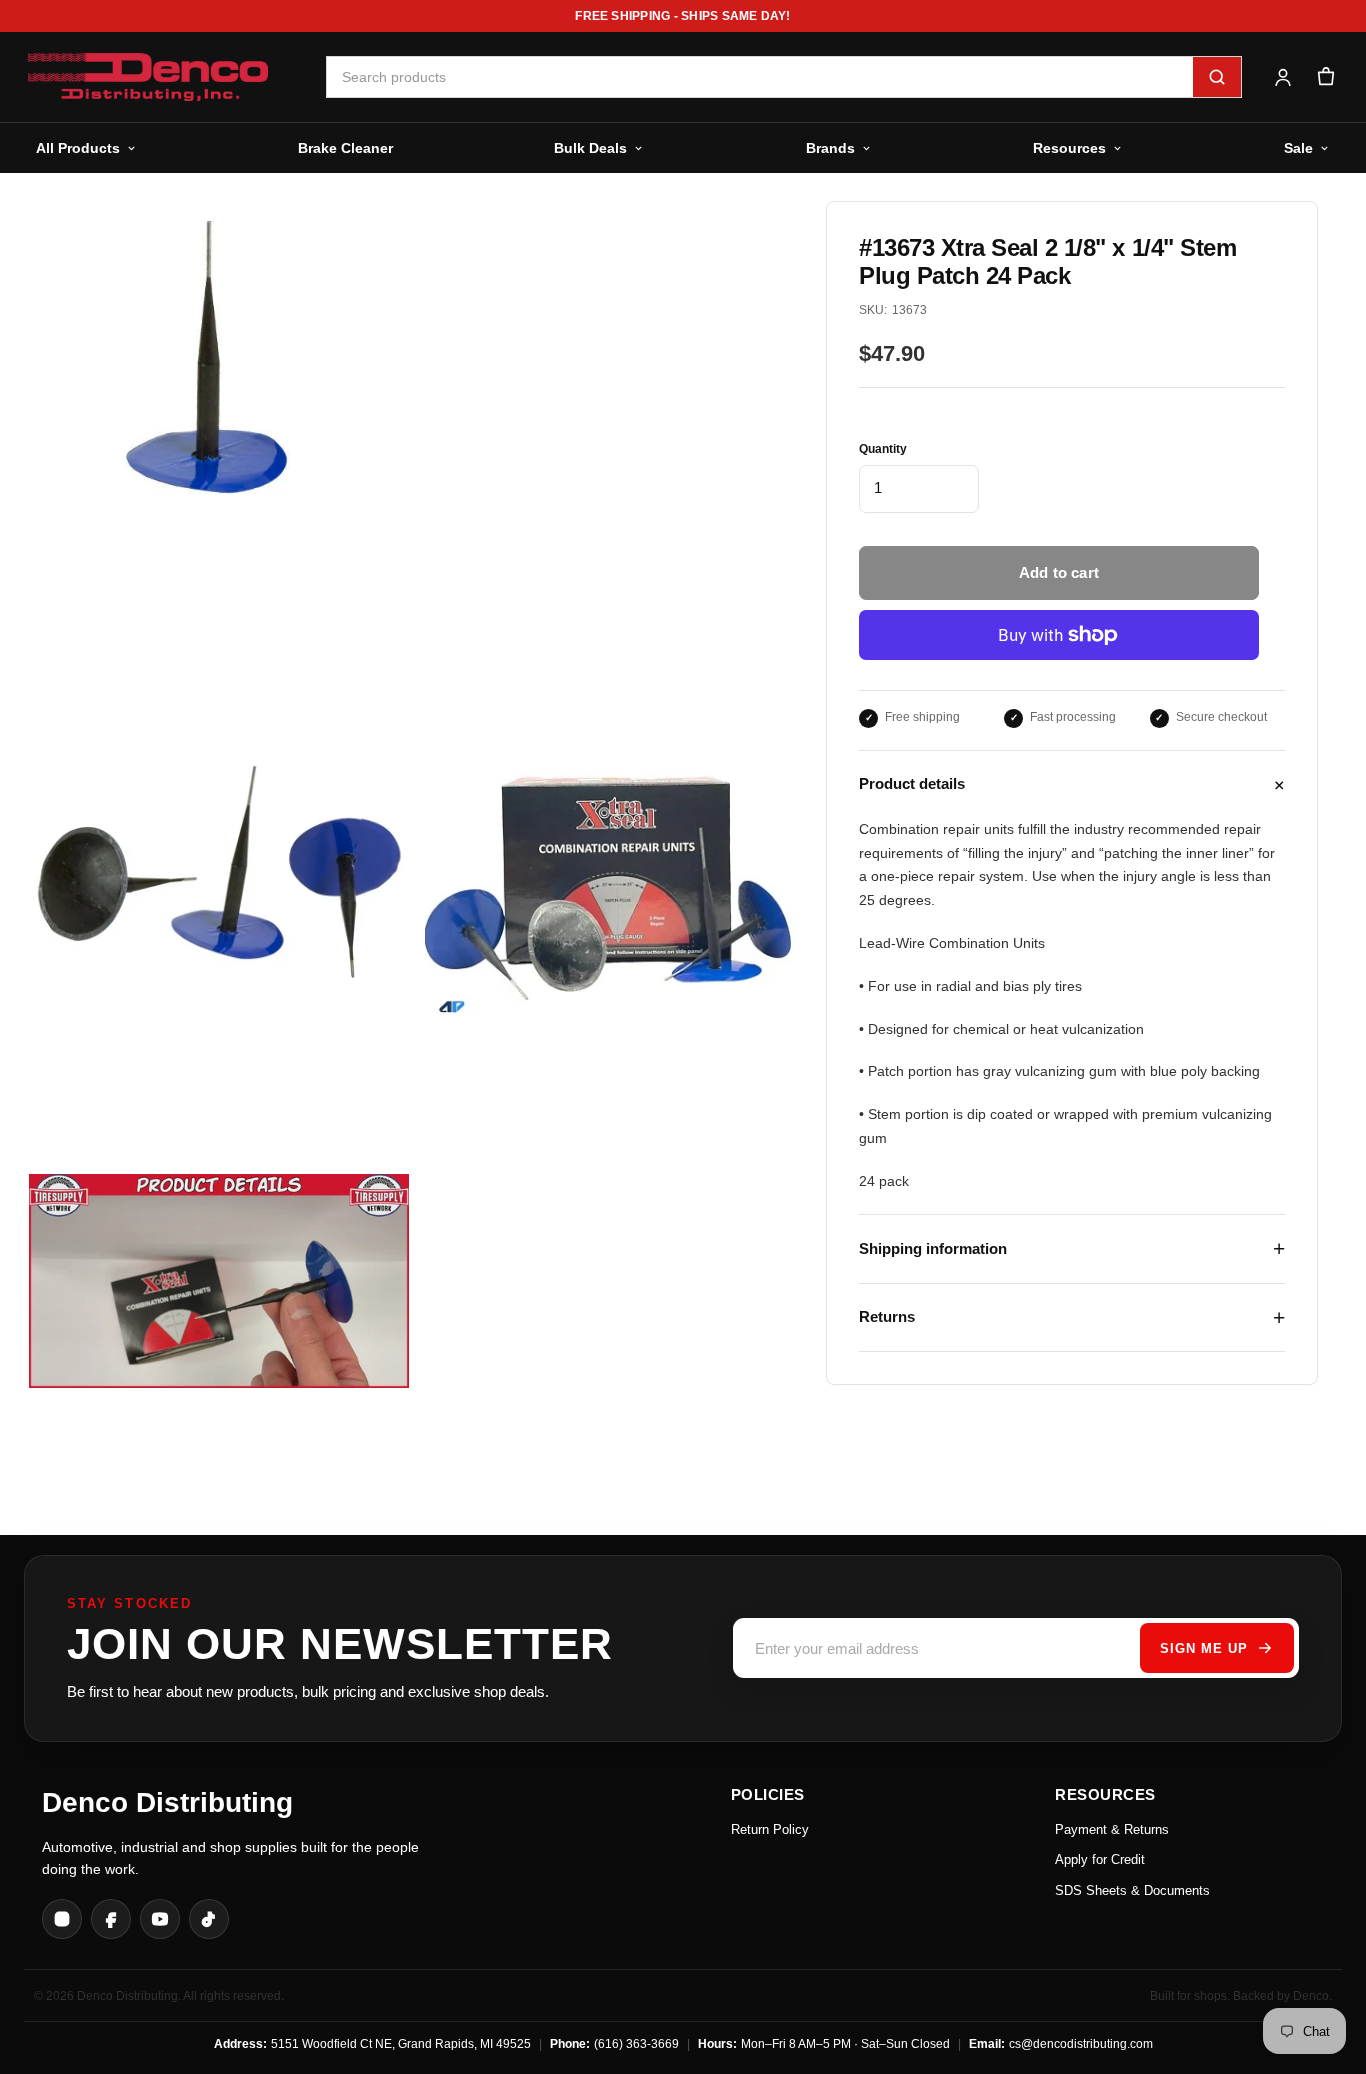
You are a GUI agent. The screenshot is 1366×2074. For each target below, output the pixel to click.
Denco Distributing (167, 1802)
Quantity (883, 449)
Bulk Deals (590, 148)
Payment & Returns (1112, 1829)
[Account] (1282, 77)
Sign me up (1204, 1648)
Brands (830, 148)
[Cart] (1325, 77)
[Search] (1217, 77)
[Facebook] (111, 1919)
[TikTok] (209, 1919)
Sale (1298, 148)
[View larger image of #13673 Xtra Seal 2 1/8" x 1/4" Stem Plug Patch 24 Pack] (219, 885)
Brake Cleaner (345, 148)
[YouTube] (160, 1919)
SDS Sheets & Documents (1132, 1890)
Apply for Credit (1100, 1859)
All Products (78, 148)
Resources (1069, 148)
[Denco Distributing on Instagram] (62, 1919)
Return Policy (770, 1829)
